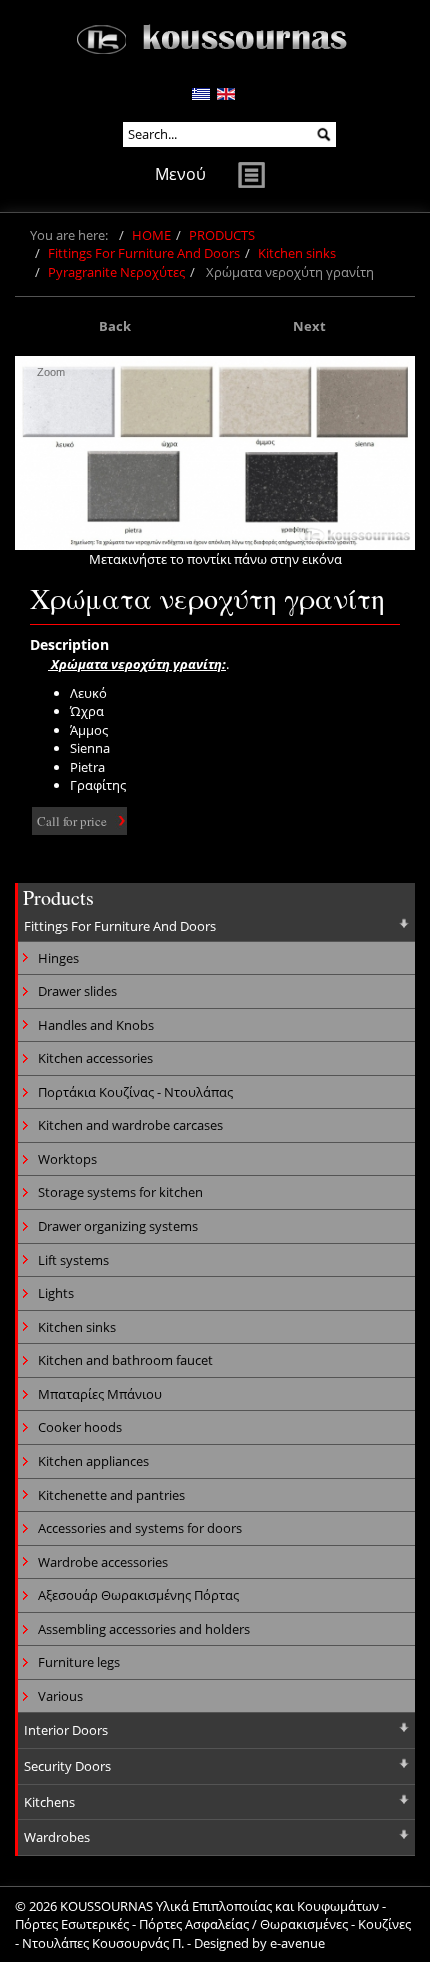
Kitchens (49, 1802)
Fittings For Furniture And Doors (144, 253)
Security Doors (67, 1766)
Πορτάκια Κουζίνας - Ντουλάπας (135, 1092)
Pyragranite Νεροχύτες (116, 272)
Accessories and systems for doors (140, 1528)
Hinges (58, 958)
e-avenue (297, 1943)
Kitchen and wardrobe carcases (130, 1125)
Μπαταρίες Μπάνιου (100, 1394)
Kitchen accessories (95, 1058)
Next (309, 326)
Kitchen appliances (93, 1461)
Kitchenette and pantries (111, 1495)
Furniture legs (79, 1662)
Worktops (67, 1159)
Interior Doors (66, 1730)
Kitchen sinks (297, 253)
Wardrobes (57, 1837)
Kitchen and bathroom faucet (125, 1360)
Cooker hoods (80, 1427)
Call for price (72, 821)
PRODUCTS (222, 235)
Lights (56, 1293)
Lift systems (73, 1260)
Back (115, 326)
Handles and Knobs (96, 1025)
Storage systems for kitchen (120, 1192)
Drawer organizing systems (118, 1226)
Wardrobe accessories (103, 1562)
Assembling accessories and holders (144, 1629)
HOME (151, 235)
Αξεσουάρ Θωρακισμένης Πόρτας (138, 1595)
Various (60, 1696)
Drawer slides (77, 991)
